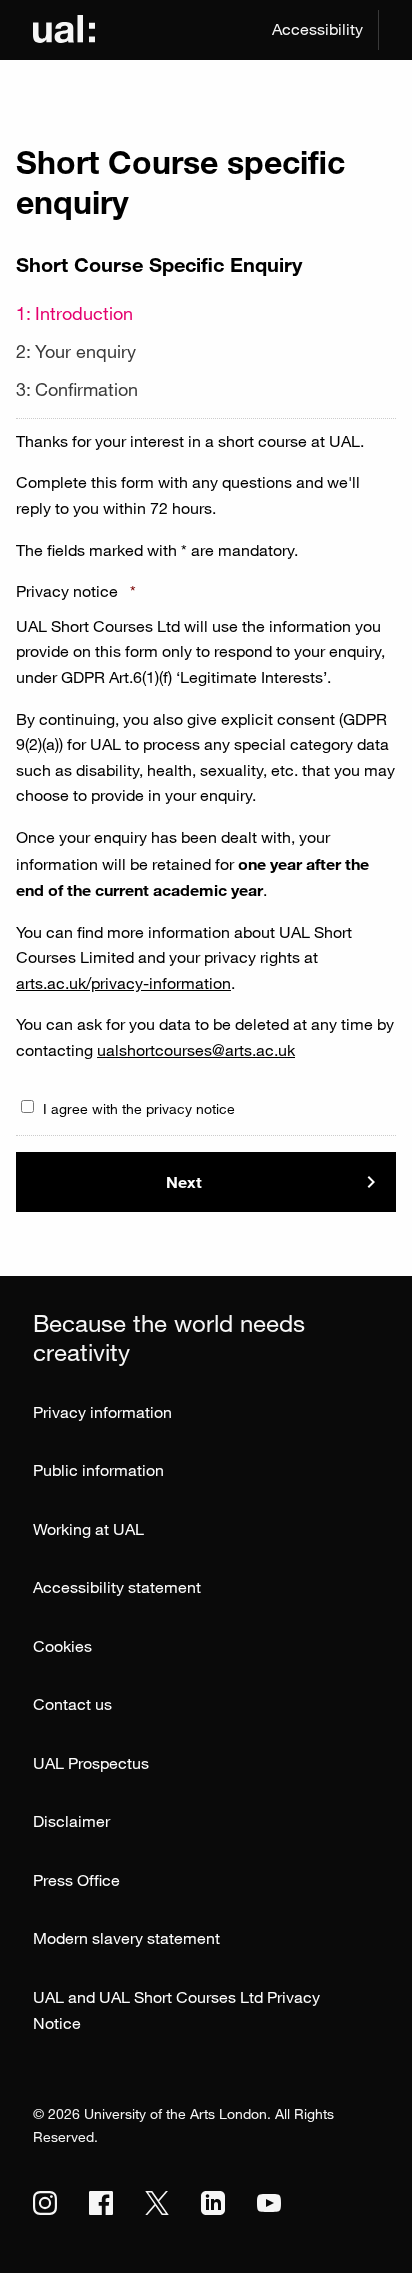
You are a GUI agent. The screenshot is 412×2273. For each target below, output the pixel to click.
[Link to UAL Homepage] (64, 30)
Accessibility (317, 29)
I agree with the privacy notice (139, 1108)
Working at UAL (88, 1529)
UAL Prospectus (91, 1763)
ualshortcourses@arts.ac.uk (196, 1050)
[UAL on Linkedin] (213, 2203)
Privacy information (102, 1412)
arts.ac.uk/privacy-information (123, 983)
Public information (98, 1470)
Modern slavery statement (126, 1938)
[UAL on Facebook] (101, 2203)
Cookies (62, 1646)
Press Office (76, 1880)
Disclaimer (71, 1821)
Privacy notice (76, 591)
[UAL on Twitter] (157, 2203)
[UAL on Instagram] (45, 2203)
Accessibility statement (117, 1587)
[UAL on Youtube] (269, 2203)
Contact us (72, 1704)
